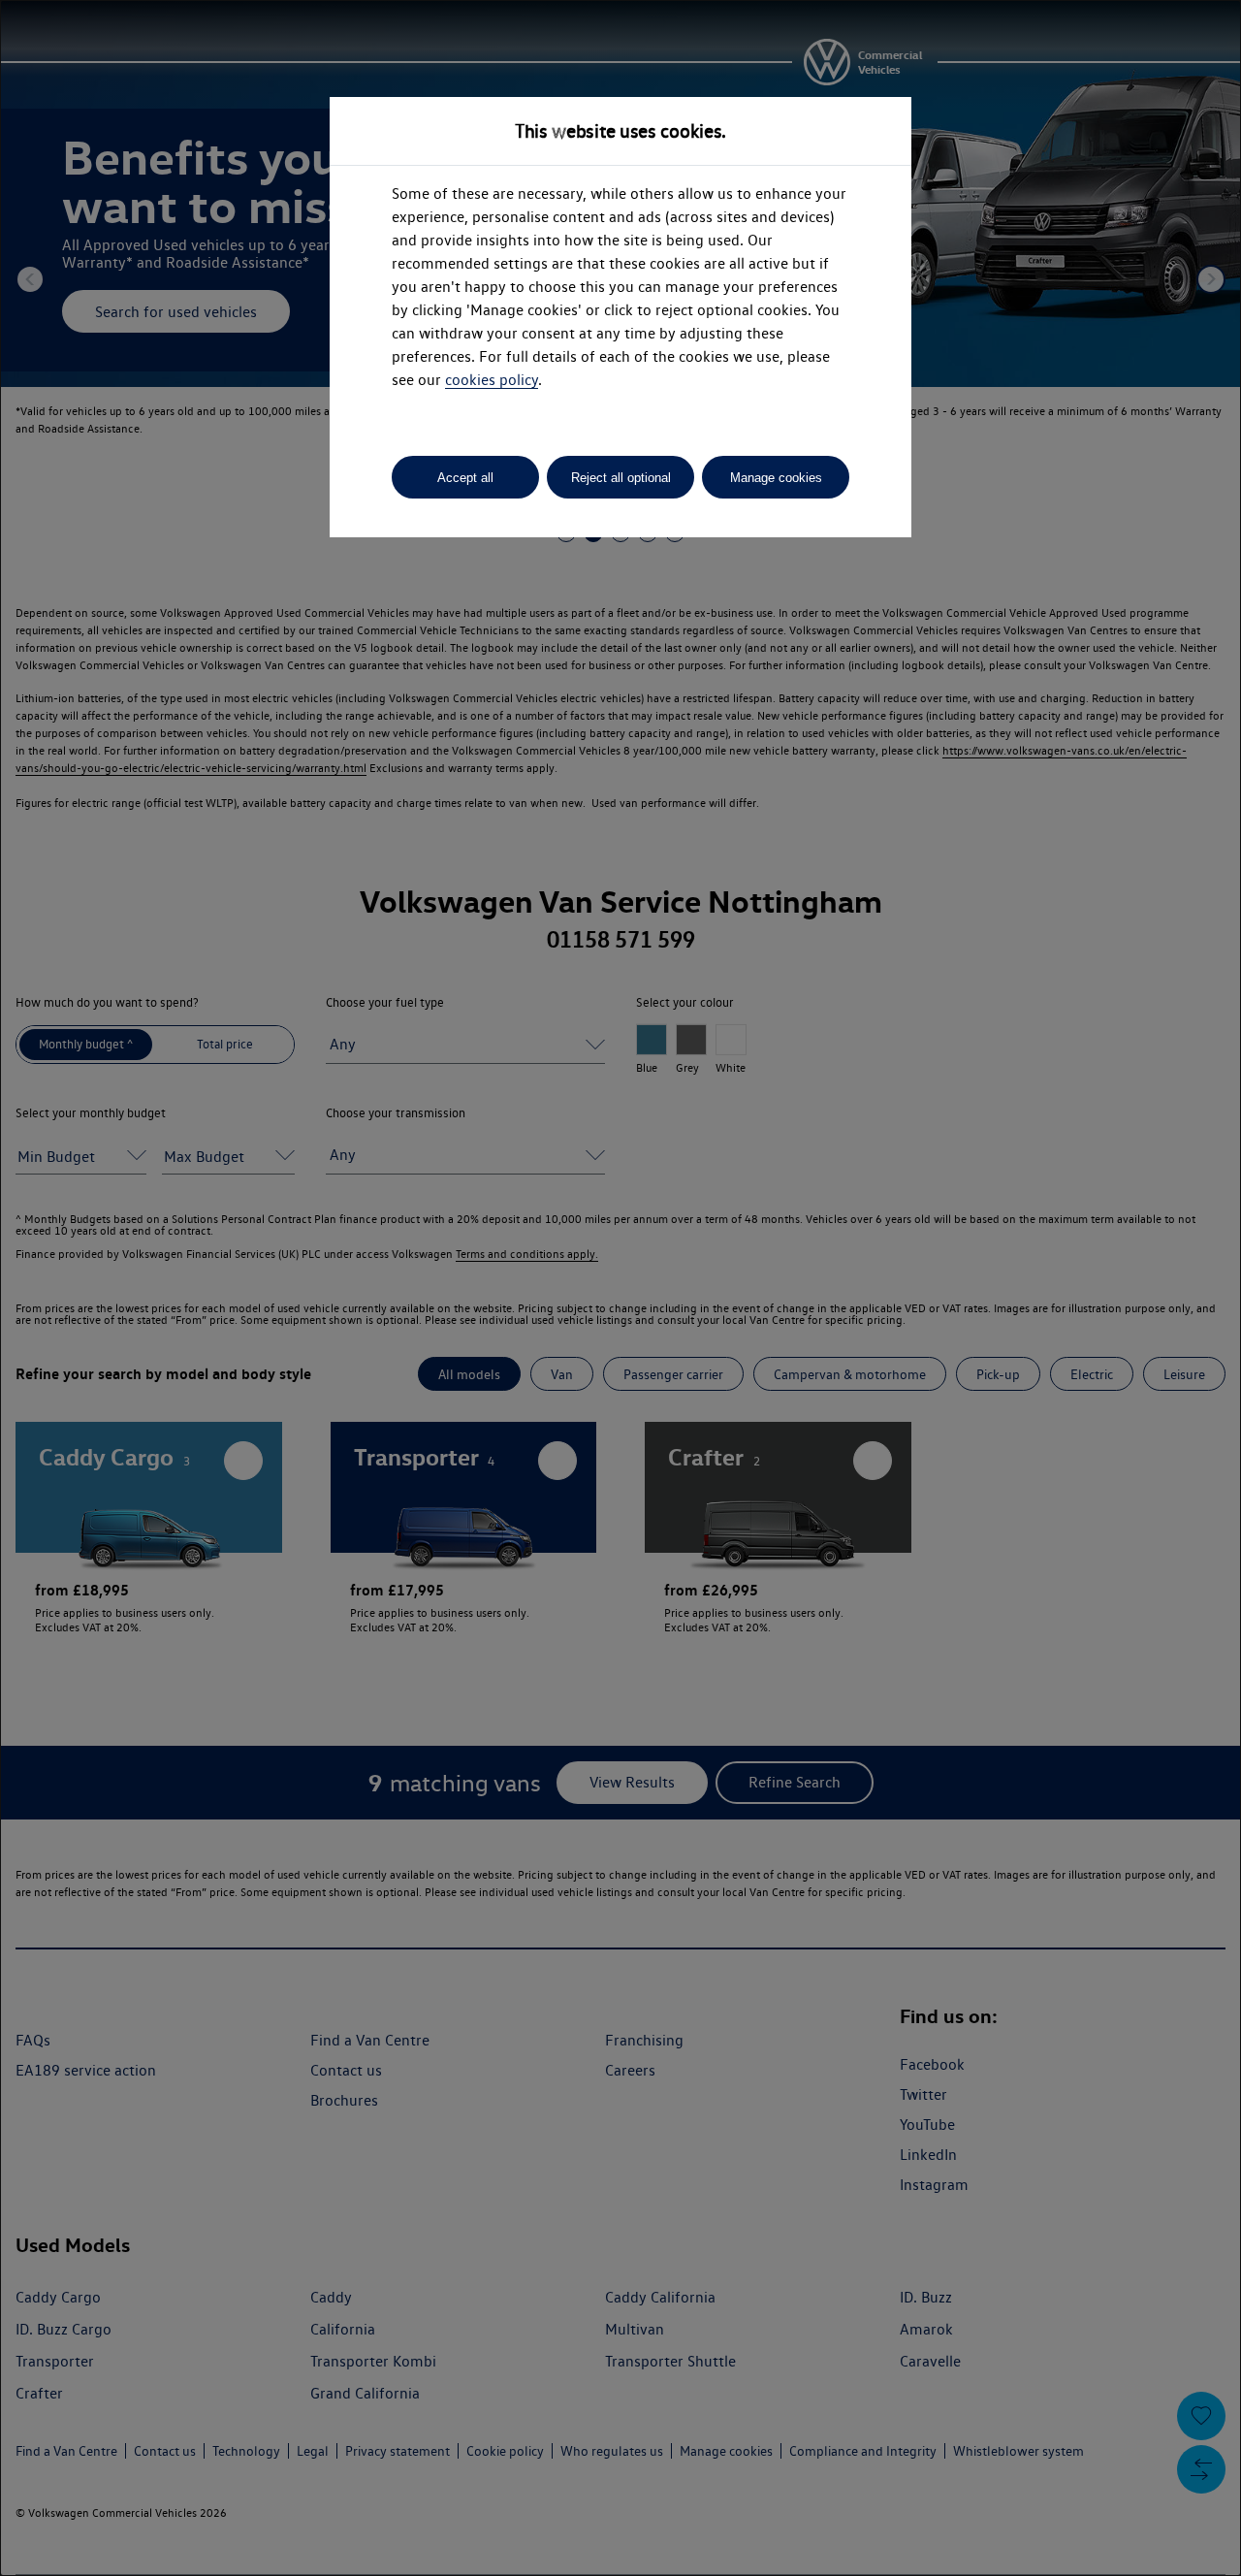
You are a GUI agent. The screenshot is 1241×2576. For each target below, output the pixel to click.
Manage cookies (776, 478)
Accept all (465, 478)
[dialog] (620, 1288)
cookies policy (492, 380)
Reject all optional (621, 478)
